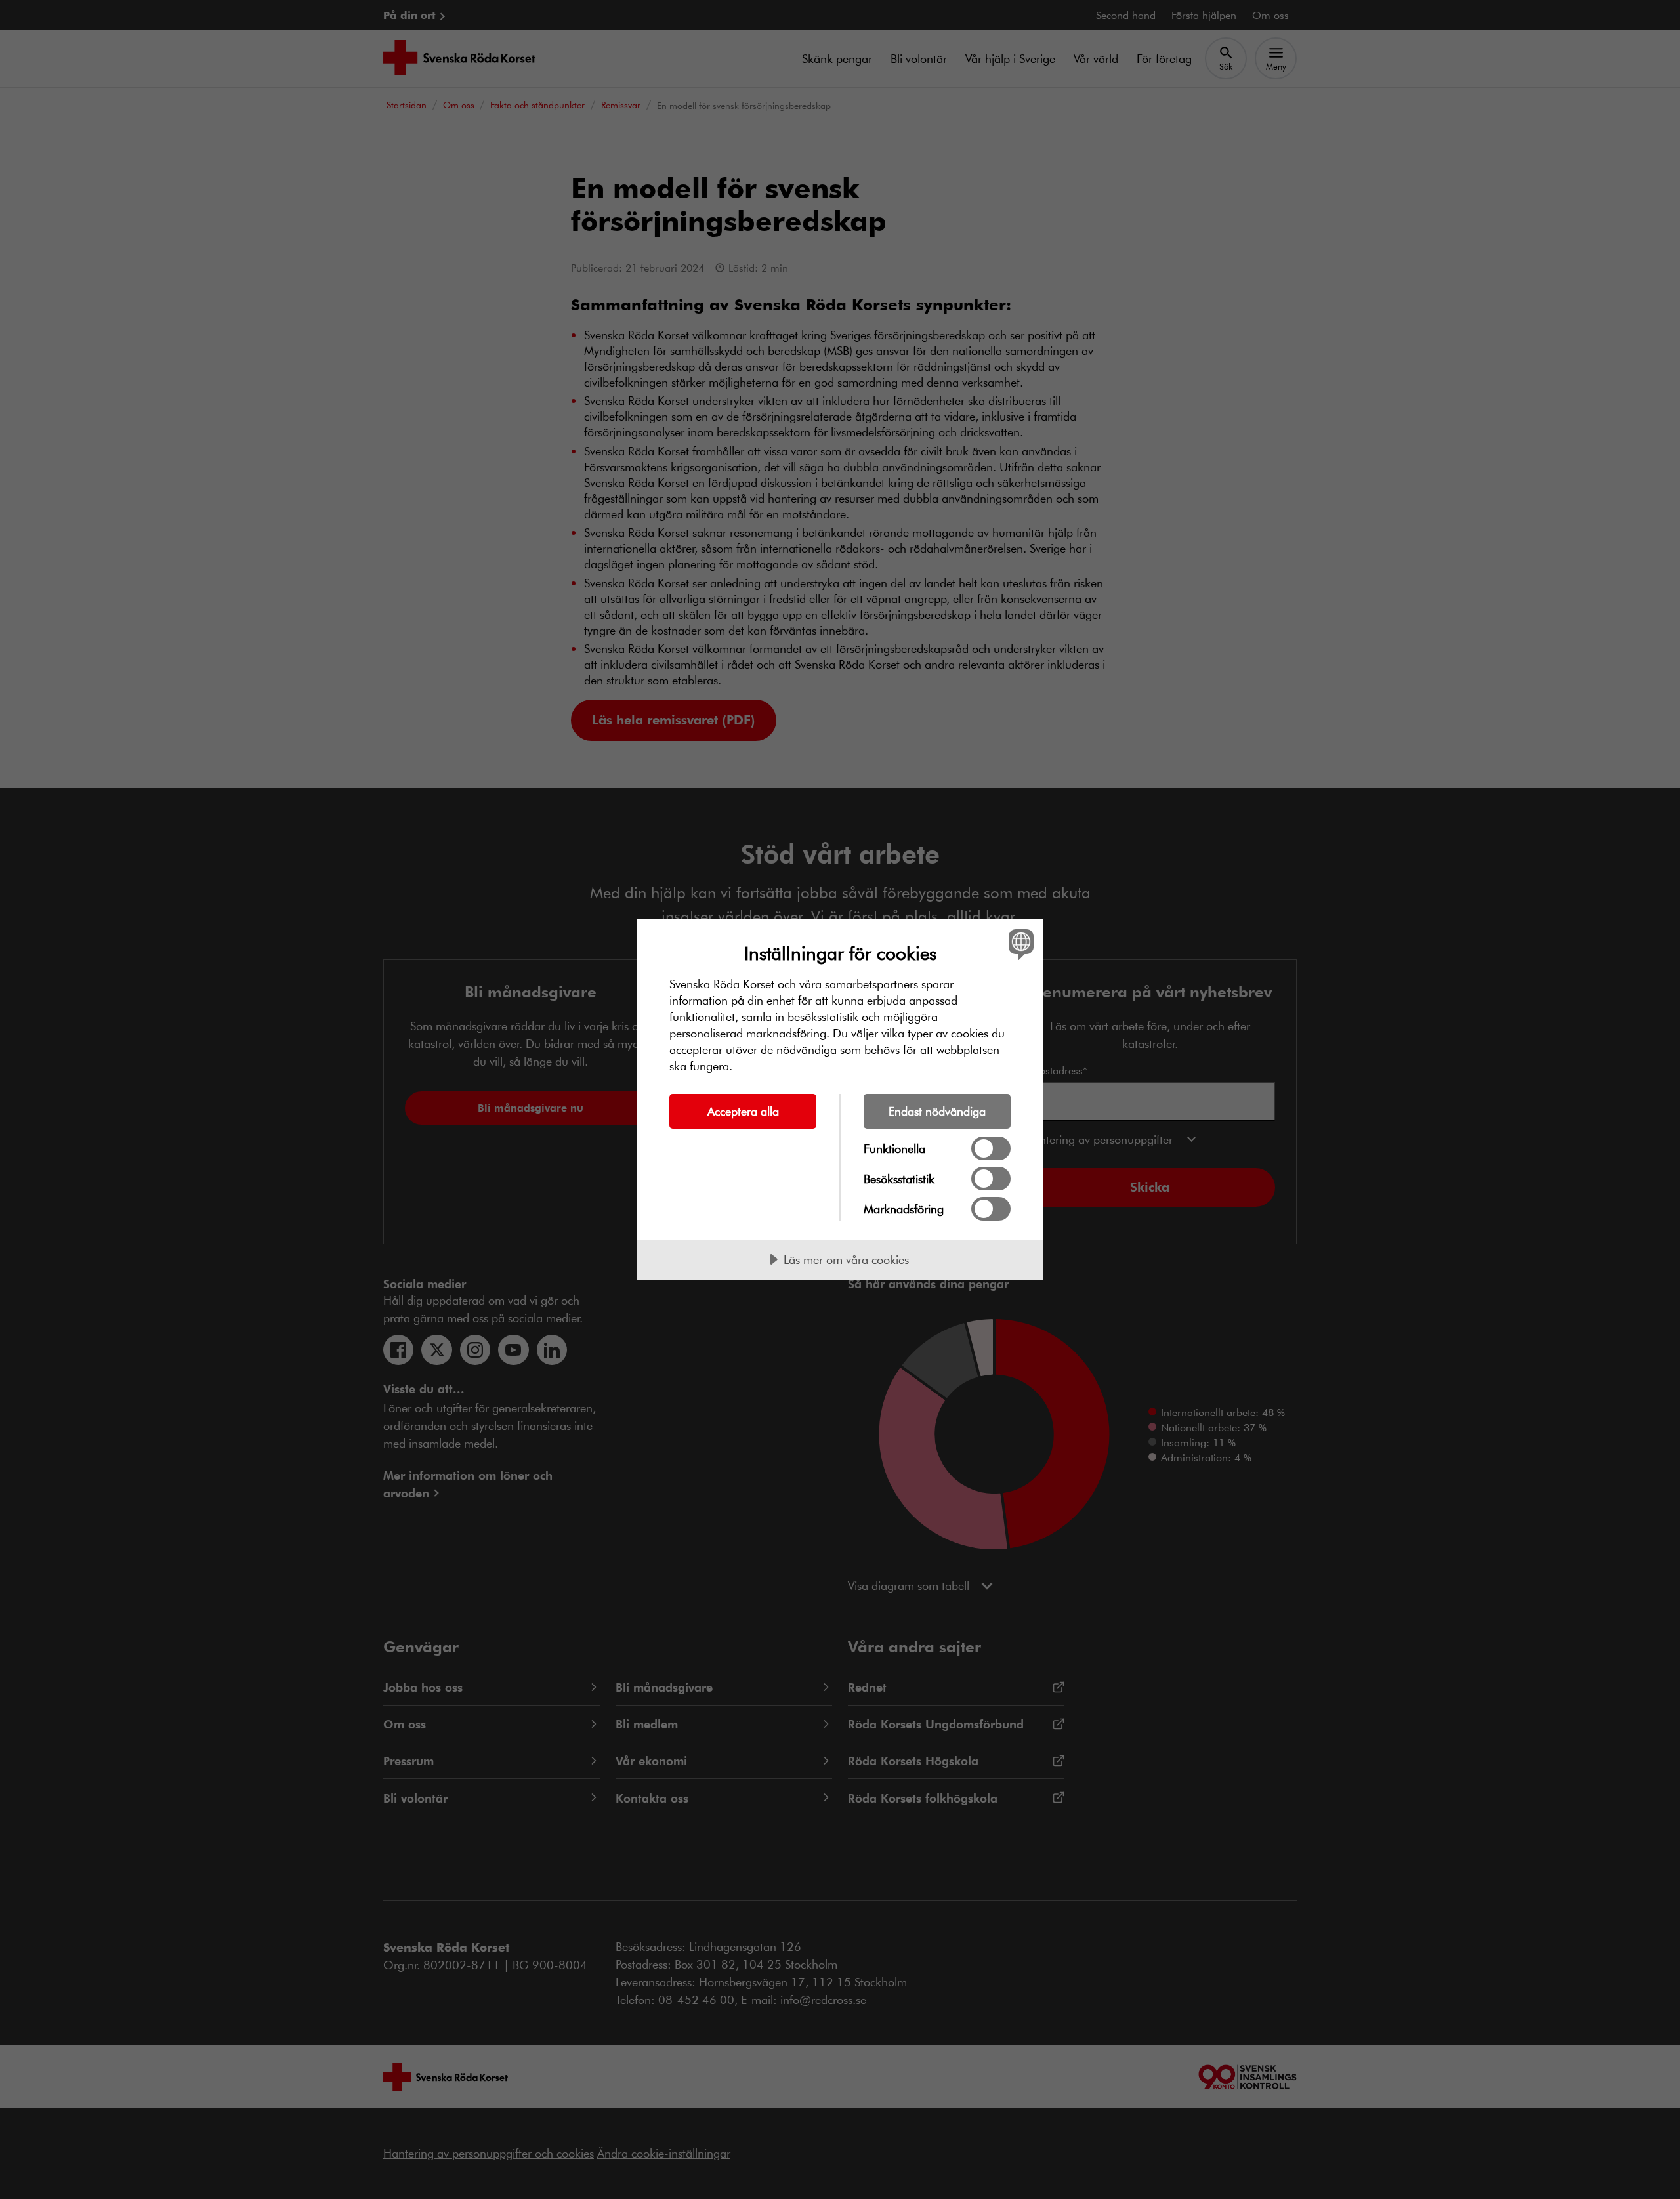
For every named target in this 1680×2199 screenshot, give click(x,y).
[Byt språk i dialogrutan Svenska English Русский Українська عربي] (1019, 944)
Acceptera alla (743, 1111)
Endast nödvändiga (937, 1111)
